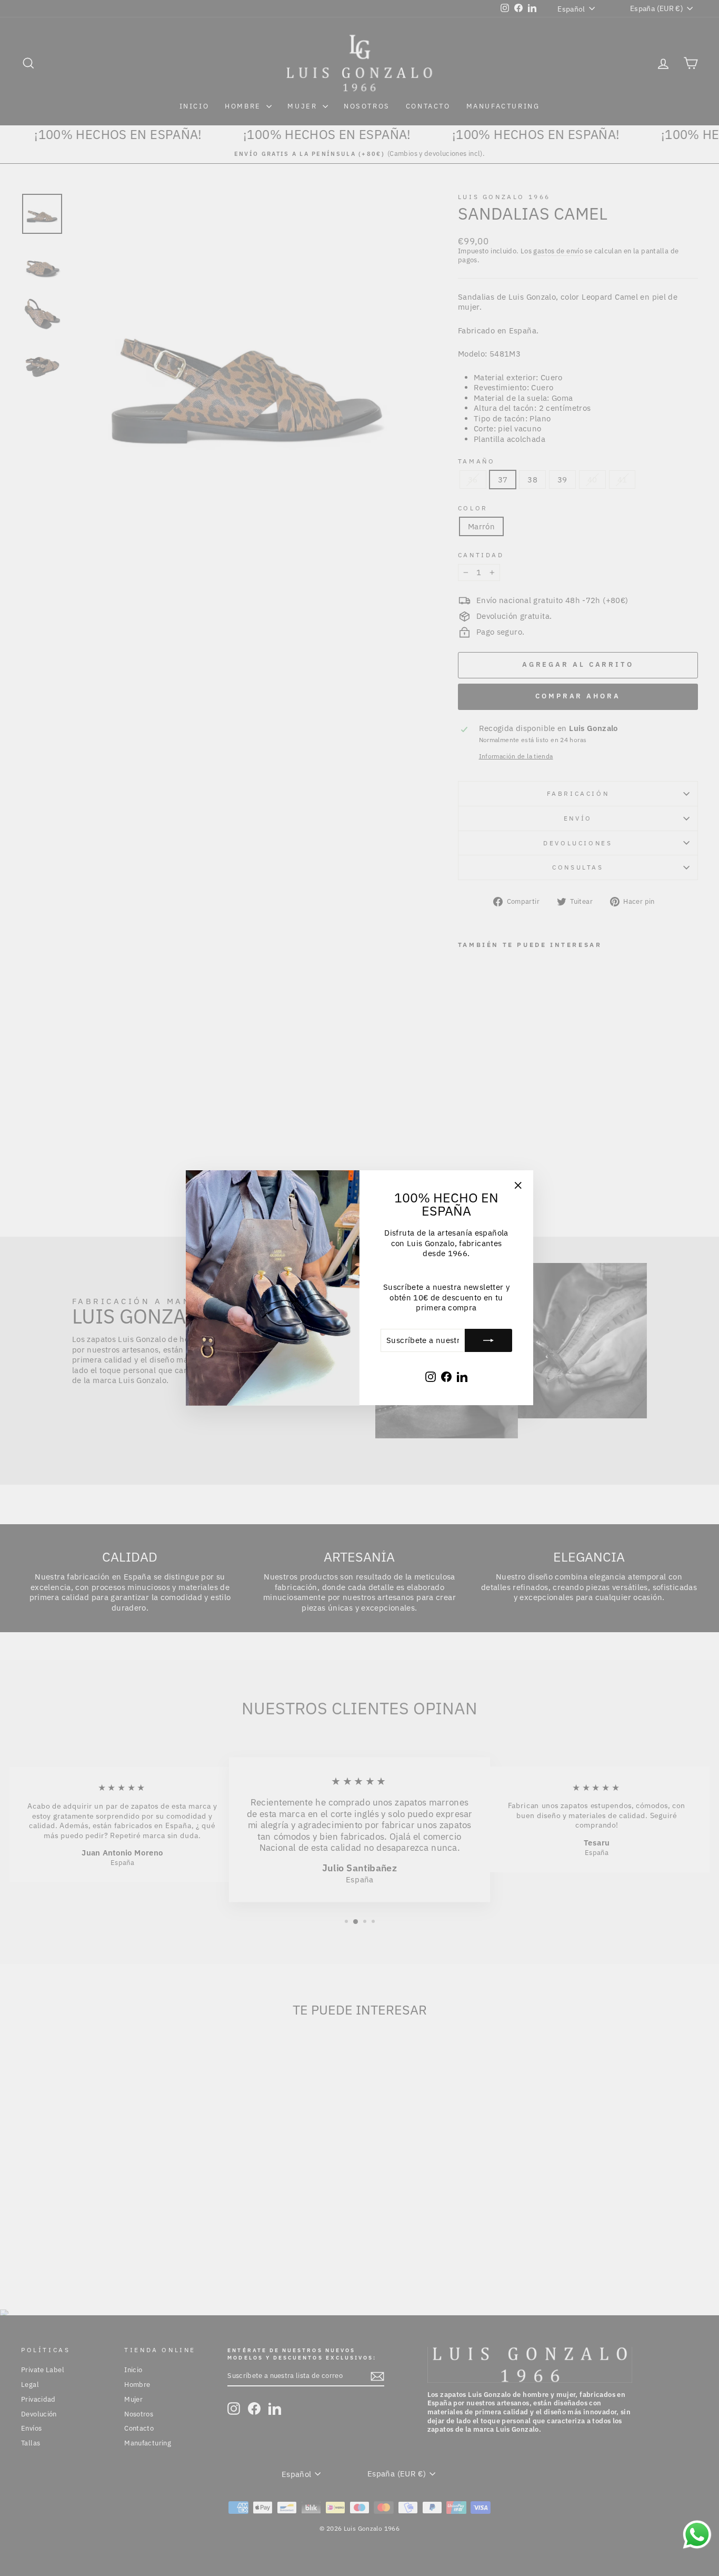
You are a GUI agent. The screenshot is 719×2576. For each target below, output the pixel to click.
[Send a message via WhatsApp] (697, 2535)
